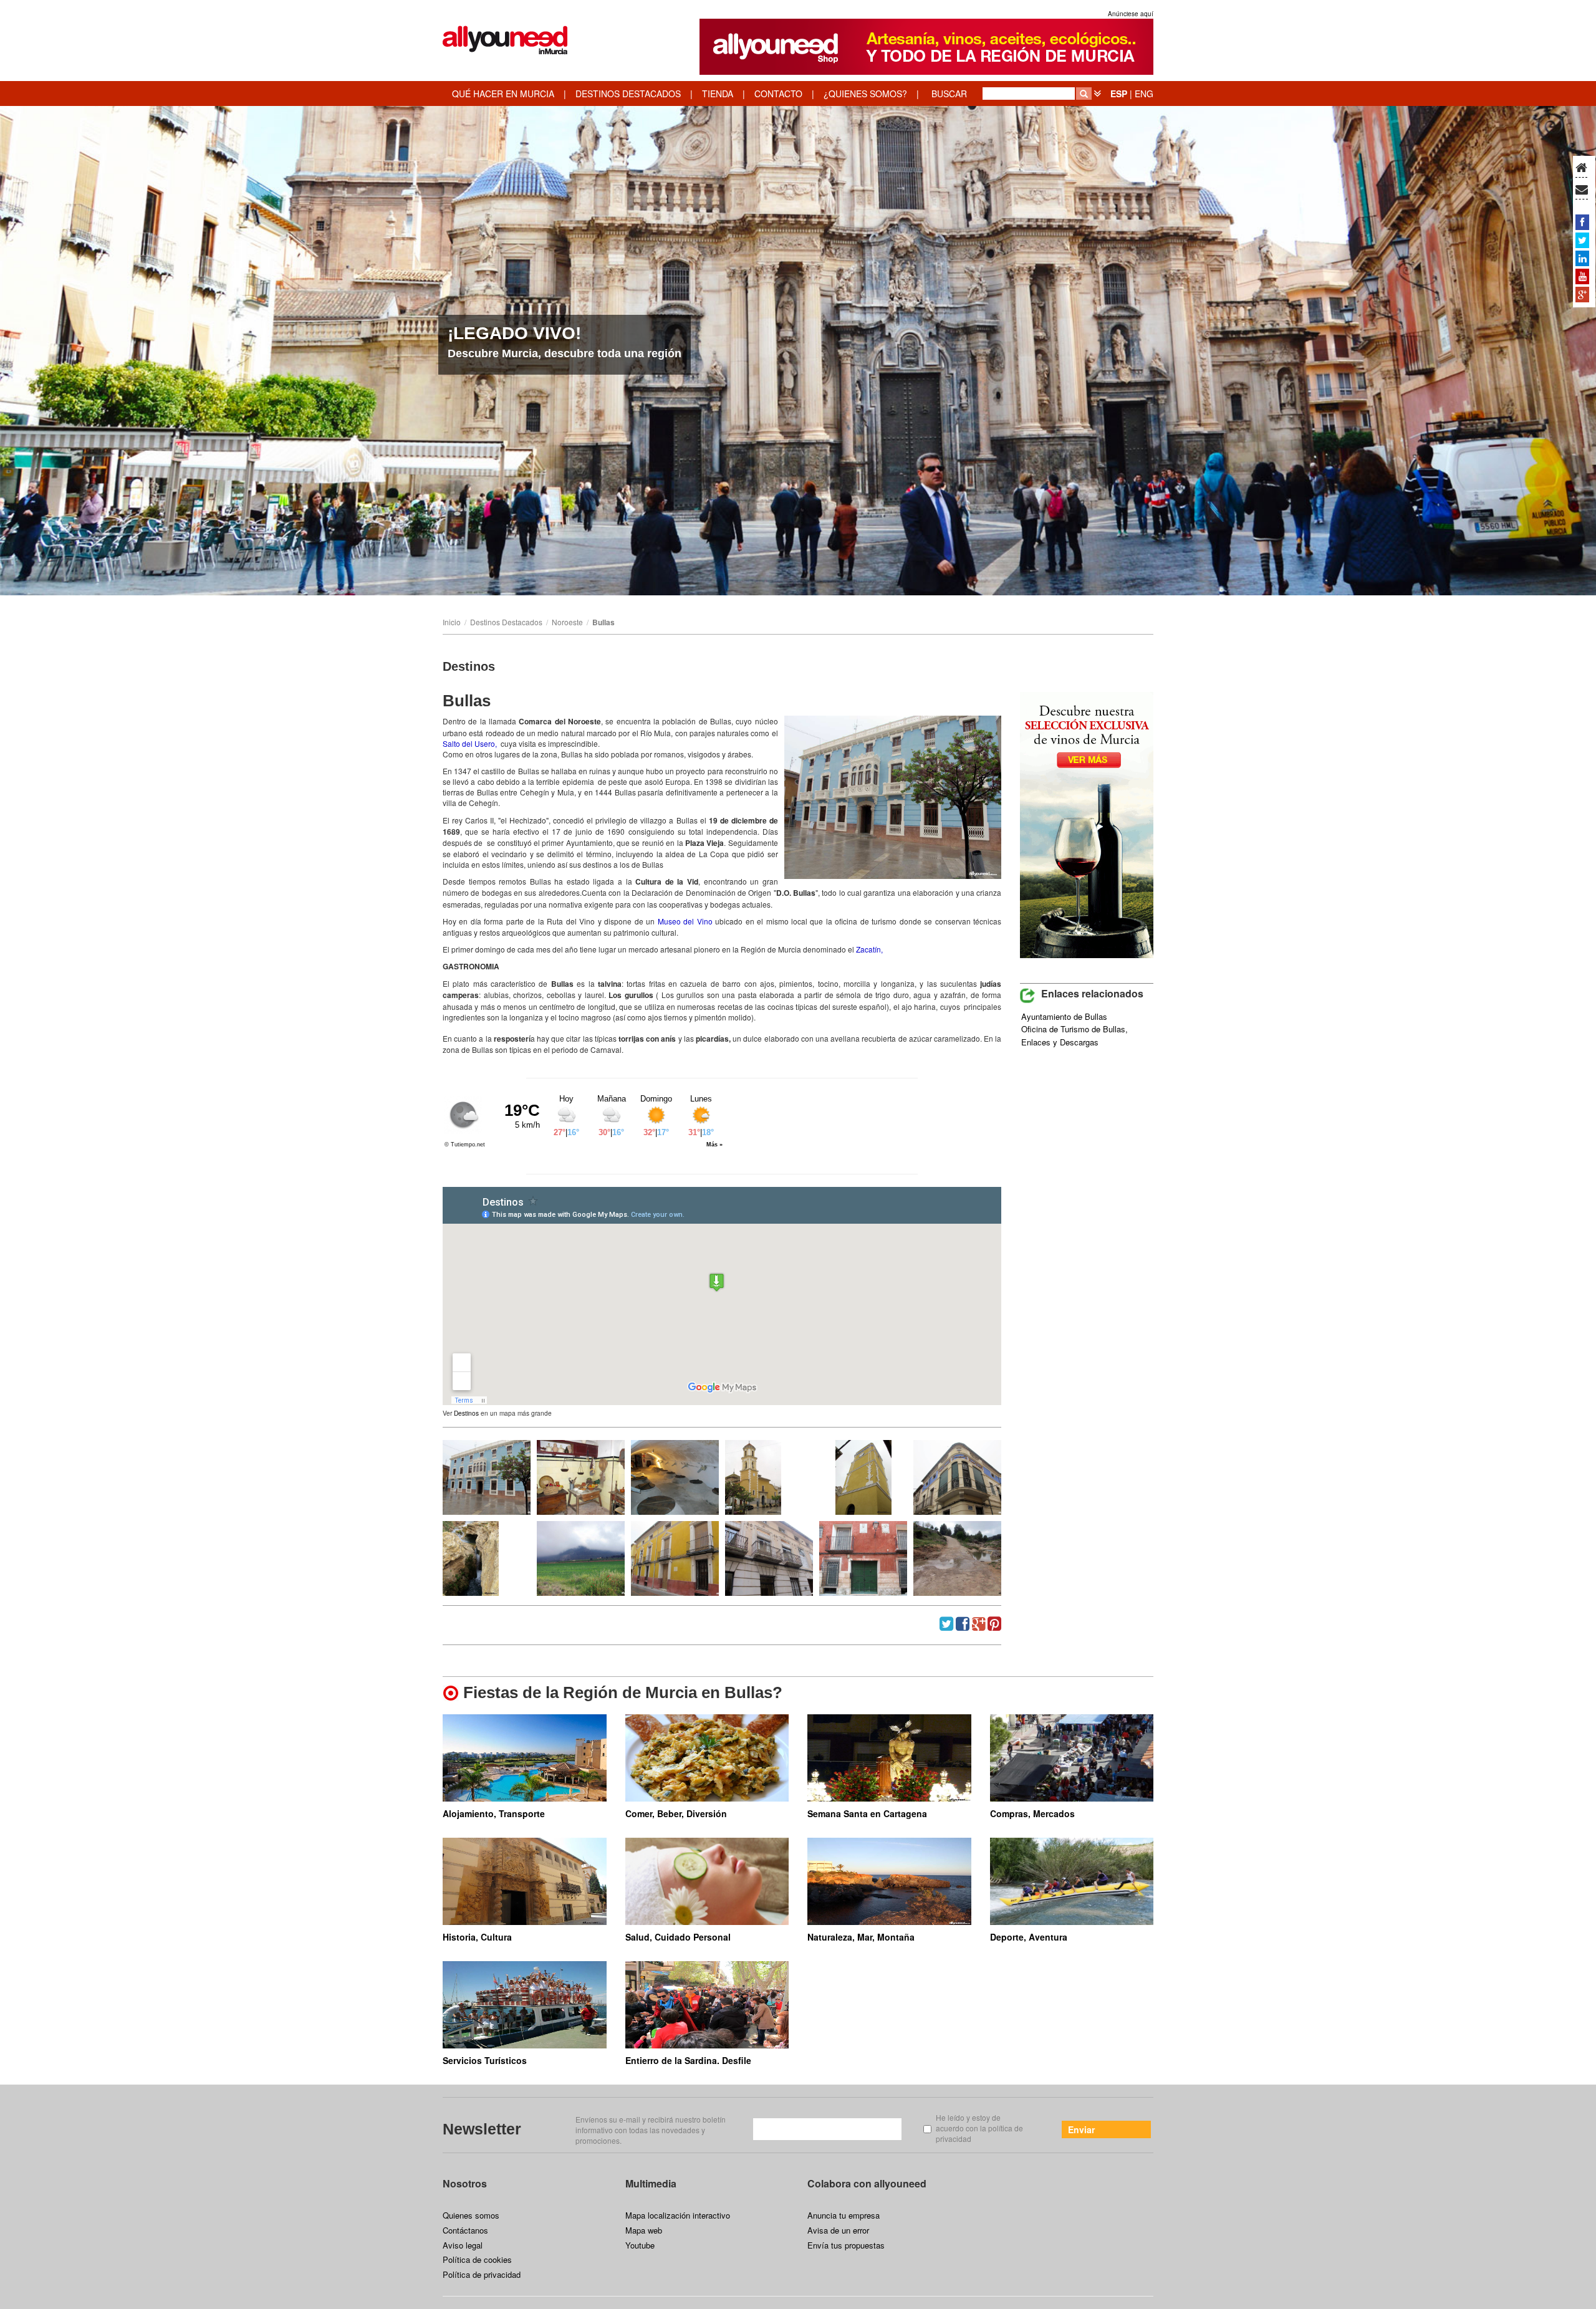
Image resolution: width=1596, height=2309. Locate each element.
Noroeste (567, 622)
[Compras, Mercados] (1072, 1758)
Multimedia (651, 2183)
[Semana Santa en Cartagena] (889, 1758)
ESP (1119, 94)
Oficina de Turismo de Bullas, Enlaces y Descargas (1074, 1035)
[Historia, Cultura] (525, 1881)
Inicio (452, 622)
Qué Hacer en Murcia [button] (503, 94)
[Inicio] (1581, 168)
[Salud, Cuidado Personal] (707, 1881)
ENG (1144, 94)
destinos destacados (506, 622)
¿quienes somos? (865, 94)
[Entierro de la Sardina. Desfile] (707, 2005)
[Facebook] (1582, 222)
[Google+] (1582, 294)
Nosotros (465, 2183)
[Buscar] (1084, 94)
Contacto (778, 94)
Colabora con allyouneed (867, 2183)
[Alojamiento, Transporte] (525, 1758)
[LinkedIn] (1582, 258)
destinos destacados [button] (628, 94)
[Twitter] (1582, 240)
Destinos (466, 1413)
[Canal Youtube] (1582, 276)
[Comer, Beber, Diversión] (707, 1758)
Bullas (603, 622)
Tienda (718, 94)
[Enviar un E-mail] (1582, 190)
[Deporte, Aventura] (1072, 1881)
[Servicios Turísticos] (525, 2005)
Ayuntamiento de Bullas (1064, 1016)
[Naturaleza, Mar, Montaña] (889, 1881)
